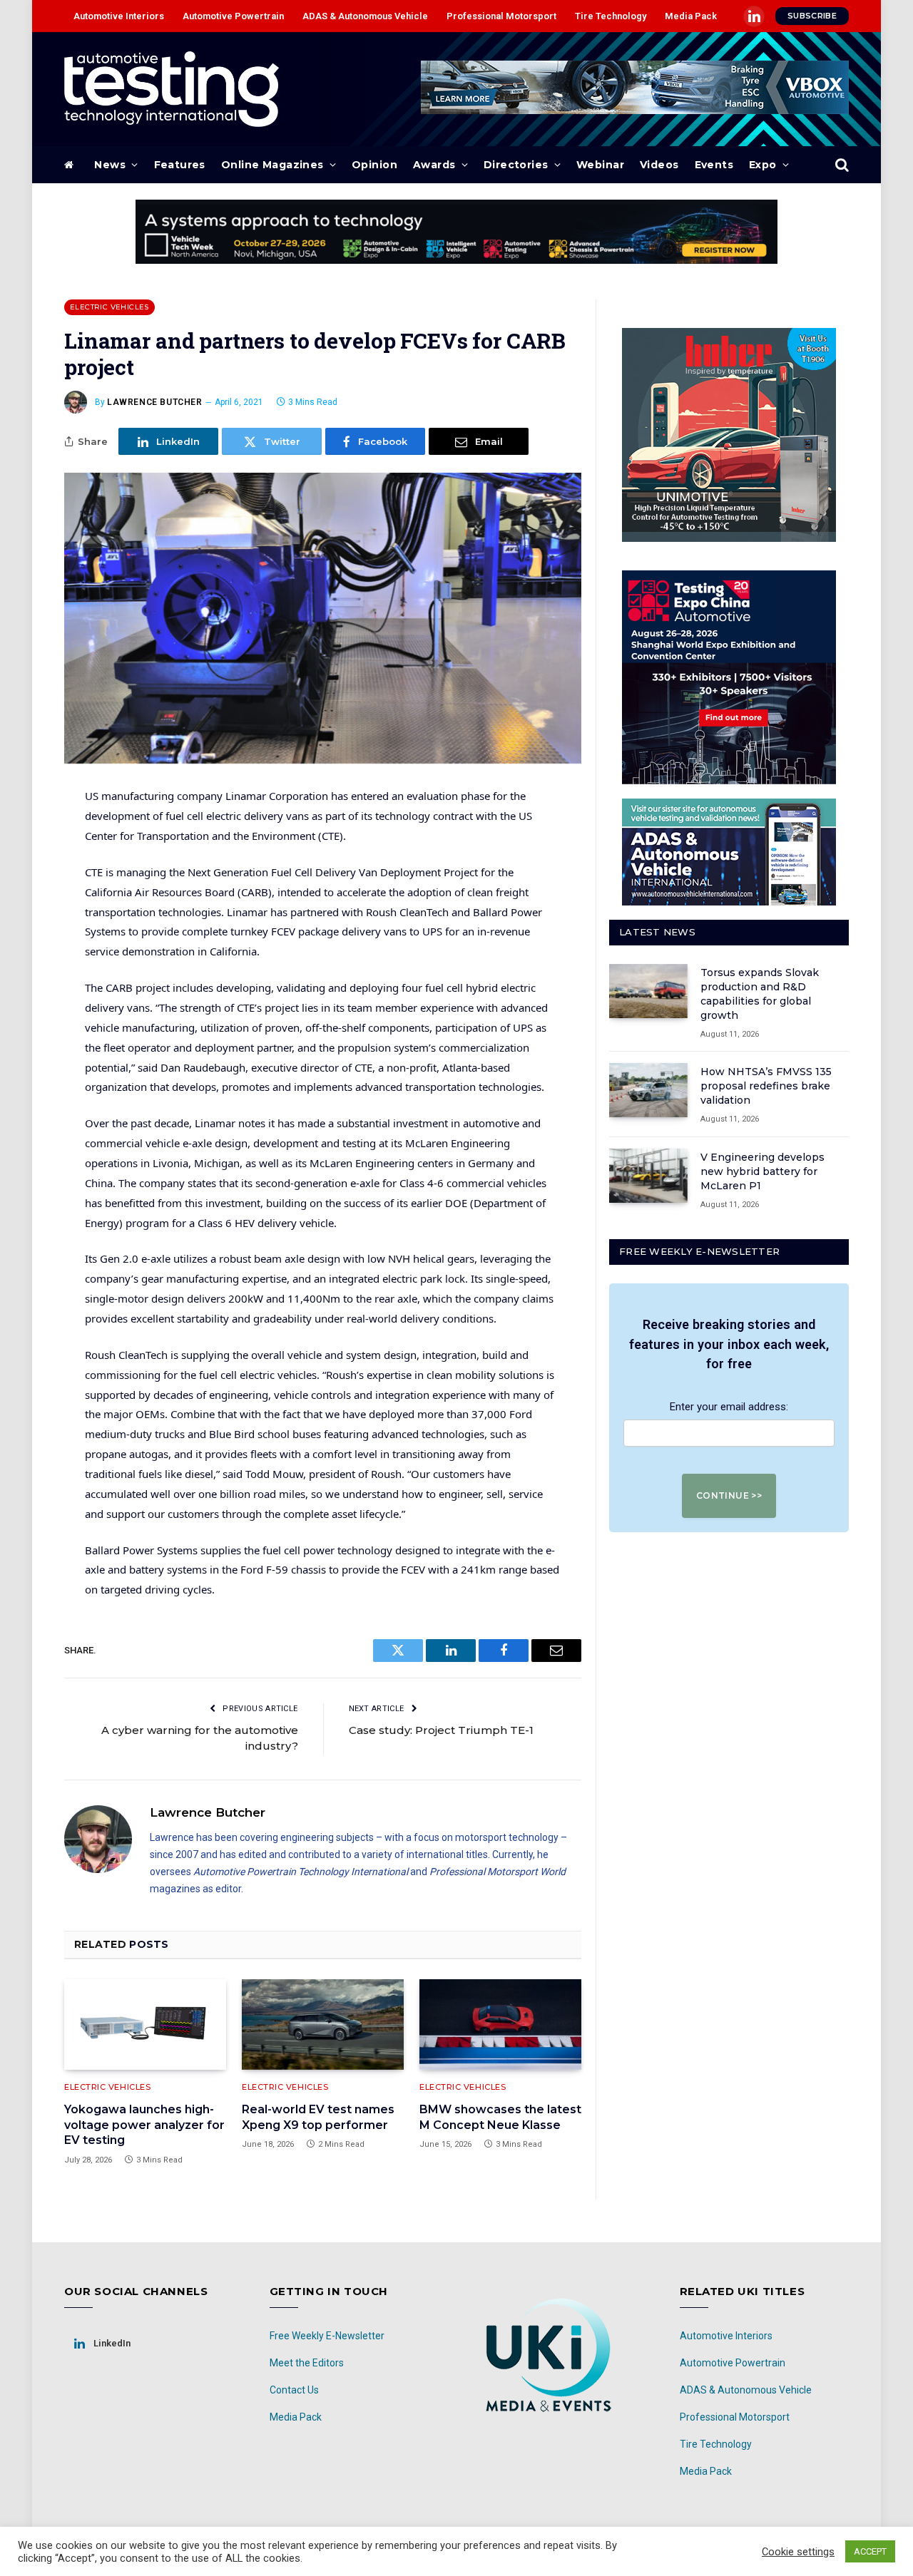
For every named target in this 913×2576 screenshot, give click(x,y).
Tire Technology (611, 16)
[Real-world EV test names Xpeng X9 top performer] (323, 2025)
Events (714, 165)
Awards (434, 165)
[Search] (841, 165)
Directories (516, 165)
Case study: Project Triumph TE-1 (441, 1730)
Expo (763, 165)
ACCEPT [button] (870, 2551)
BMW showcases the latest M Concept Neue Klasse (500, 2117)
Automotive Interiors (119, 16)
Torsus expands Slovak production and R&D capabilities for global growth (760, 994)
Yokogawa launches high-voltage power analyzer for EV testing (144, 2125)
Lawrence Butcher (155, 402)
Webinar (600, 165)
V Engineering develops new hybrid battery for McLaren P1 (762, 1171)
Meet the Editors (307, 2363)
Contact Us (294, 2390)
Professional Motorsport (501, 16)
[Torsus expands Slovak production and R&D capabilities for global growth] (648, 991)
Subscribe (812, 16)
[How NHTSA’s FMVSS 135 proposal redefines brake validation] (648, 1090)
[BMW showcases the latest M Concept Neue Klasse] (500, 2025)
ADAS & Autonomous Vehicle (365, 16)
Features (180, 165)
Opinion (374, 165)
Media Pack (691, 16)
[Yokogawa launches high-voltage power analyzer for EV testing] (145, 2025)
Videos (659, 165)
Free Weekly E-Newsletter (327, 2336)
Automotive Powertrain (233, 16)
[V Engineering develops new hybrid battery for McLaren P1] (648, 1176)
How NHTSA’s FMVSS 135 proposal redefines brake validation (766, 1086)
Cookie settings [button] (798, 2552)
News (110, 165)
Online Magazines (272, 165)
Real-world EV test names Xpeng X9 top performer (318, 2117)
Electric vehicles (109, 307)
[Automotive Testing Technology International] (172, 89)
